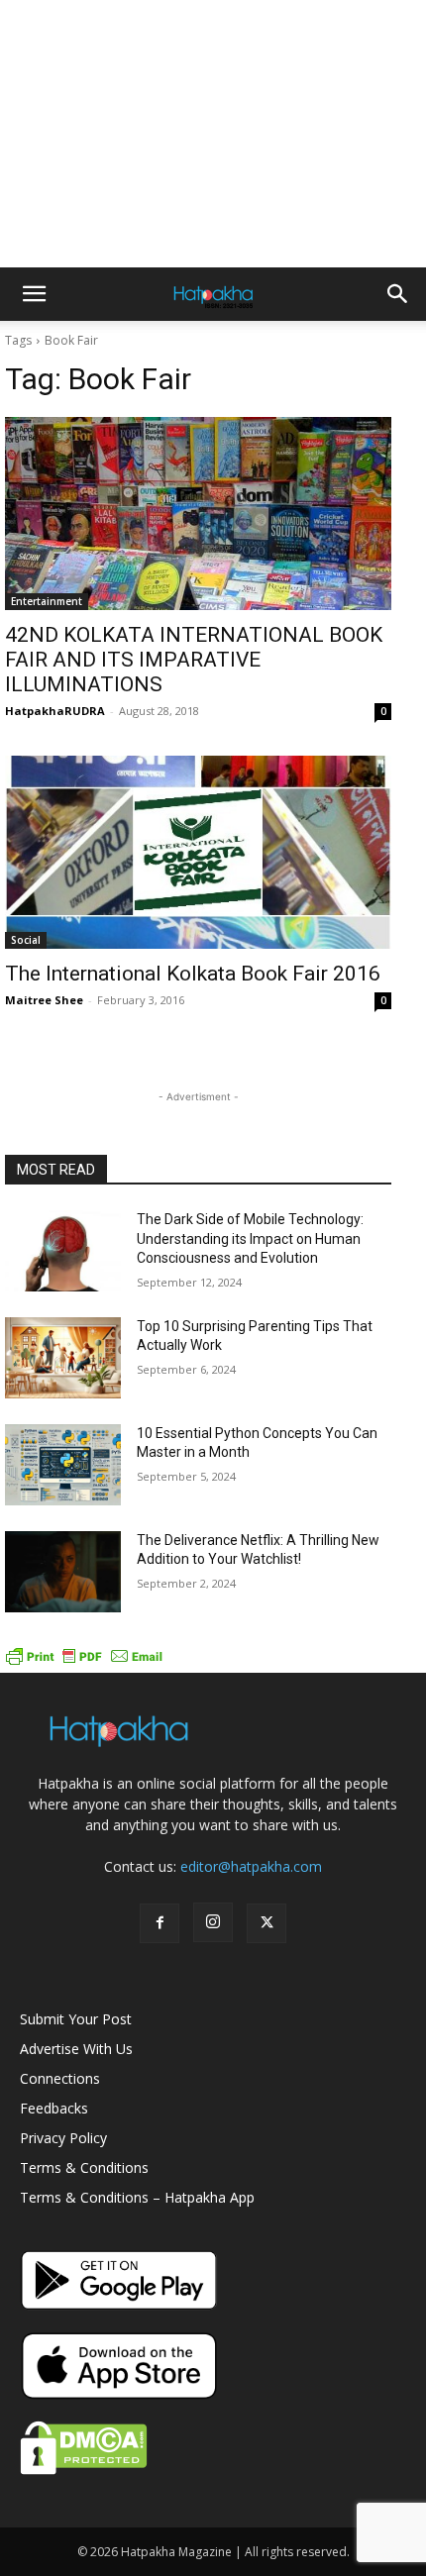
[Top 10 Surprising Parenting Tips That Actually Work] (63, 1358)
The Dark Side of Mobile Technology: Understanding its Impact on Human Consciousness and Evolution (250, 1238)
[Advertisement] (213, 134)
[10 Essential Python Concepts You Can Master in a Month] (63, 1465)
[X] (266, 1923)
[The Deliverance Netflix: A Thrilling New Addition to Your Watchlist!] (63, 1572)
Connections (60, 2078)
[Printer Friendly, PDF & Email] (84, 1662)
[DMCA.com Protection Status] (84, 2470)
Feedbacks (54, 2108)
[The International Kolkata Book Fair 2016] (198, 852)
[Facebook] (160, 1923)
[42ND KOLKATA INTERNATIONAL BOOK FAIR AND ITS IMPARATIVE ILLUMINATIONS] (198, 514)
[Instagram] (213, 1922)
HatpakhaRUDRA (55, 711)
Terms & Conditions (84, 2167)
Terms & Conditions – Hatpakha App (137, 2197)
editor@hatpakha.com (251, 1866)
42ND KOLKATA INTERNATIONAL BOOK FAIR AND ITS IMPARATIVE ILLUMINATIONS (194, 660)
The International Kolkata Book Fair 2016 (193, 974)
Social (26, 940)
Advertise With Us (76, 2049)
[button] (34, 294)
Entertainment (47, 601)
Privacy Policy (63, 2138)
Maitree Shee (44, 1000)
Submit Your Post (76, 2019)
